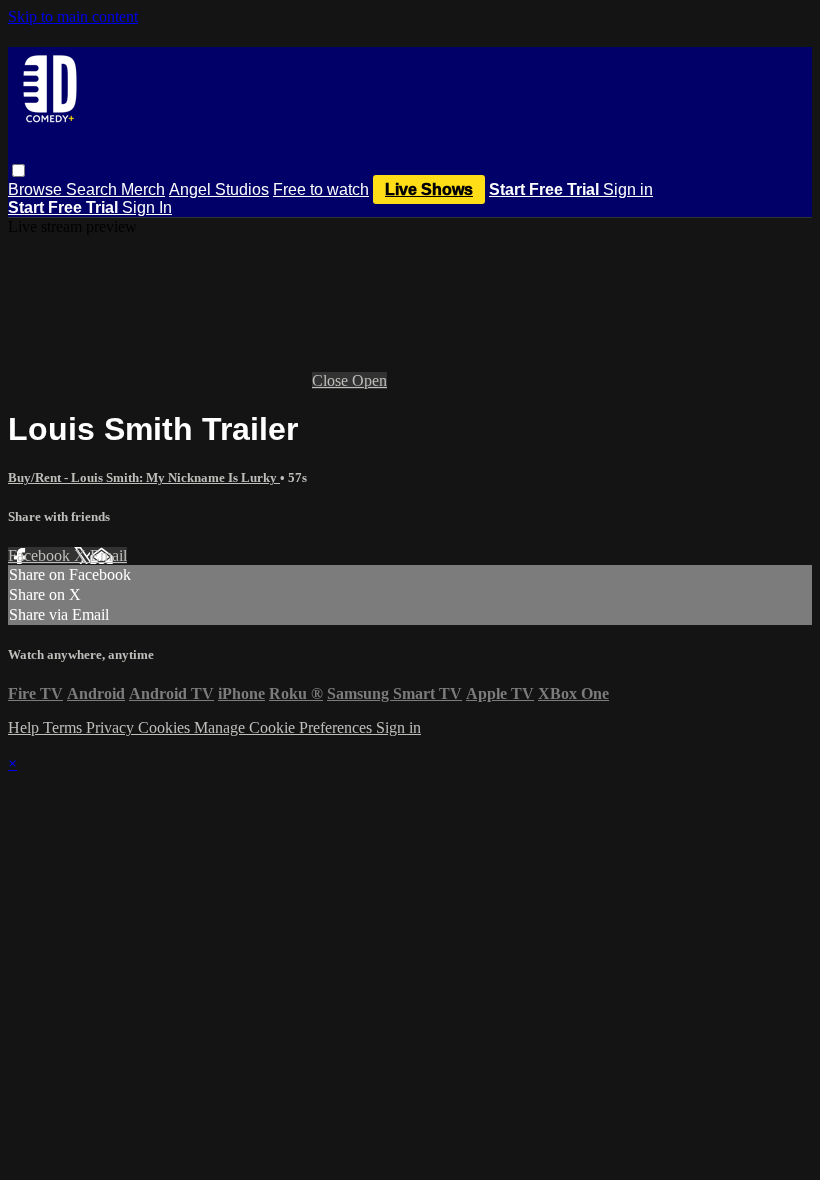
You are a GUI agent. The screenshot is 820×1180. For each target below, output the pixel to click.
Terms (64, 727)
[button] (18, 170)
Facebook (41, 555)
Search (93, 189)
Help (25, 727)
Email (108, 555)
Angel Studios (219, 189)
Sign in (628, 189)
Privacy (112, 727)
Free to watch (321, 189)
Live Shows (429, 189)
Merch (143, 189)
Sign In (147, 207)
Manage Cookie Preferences (285, 727)
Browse (37, 189)
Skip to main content (73, 16)
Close (332, 380)
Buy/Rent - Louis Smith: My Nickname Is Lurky (144, 477)
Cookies (166, 727)
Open (369, 380)
